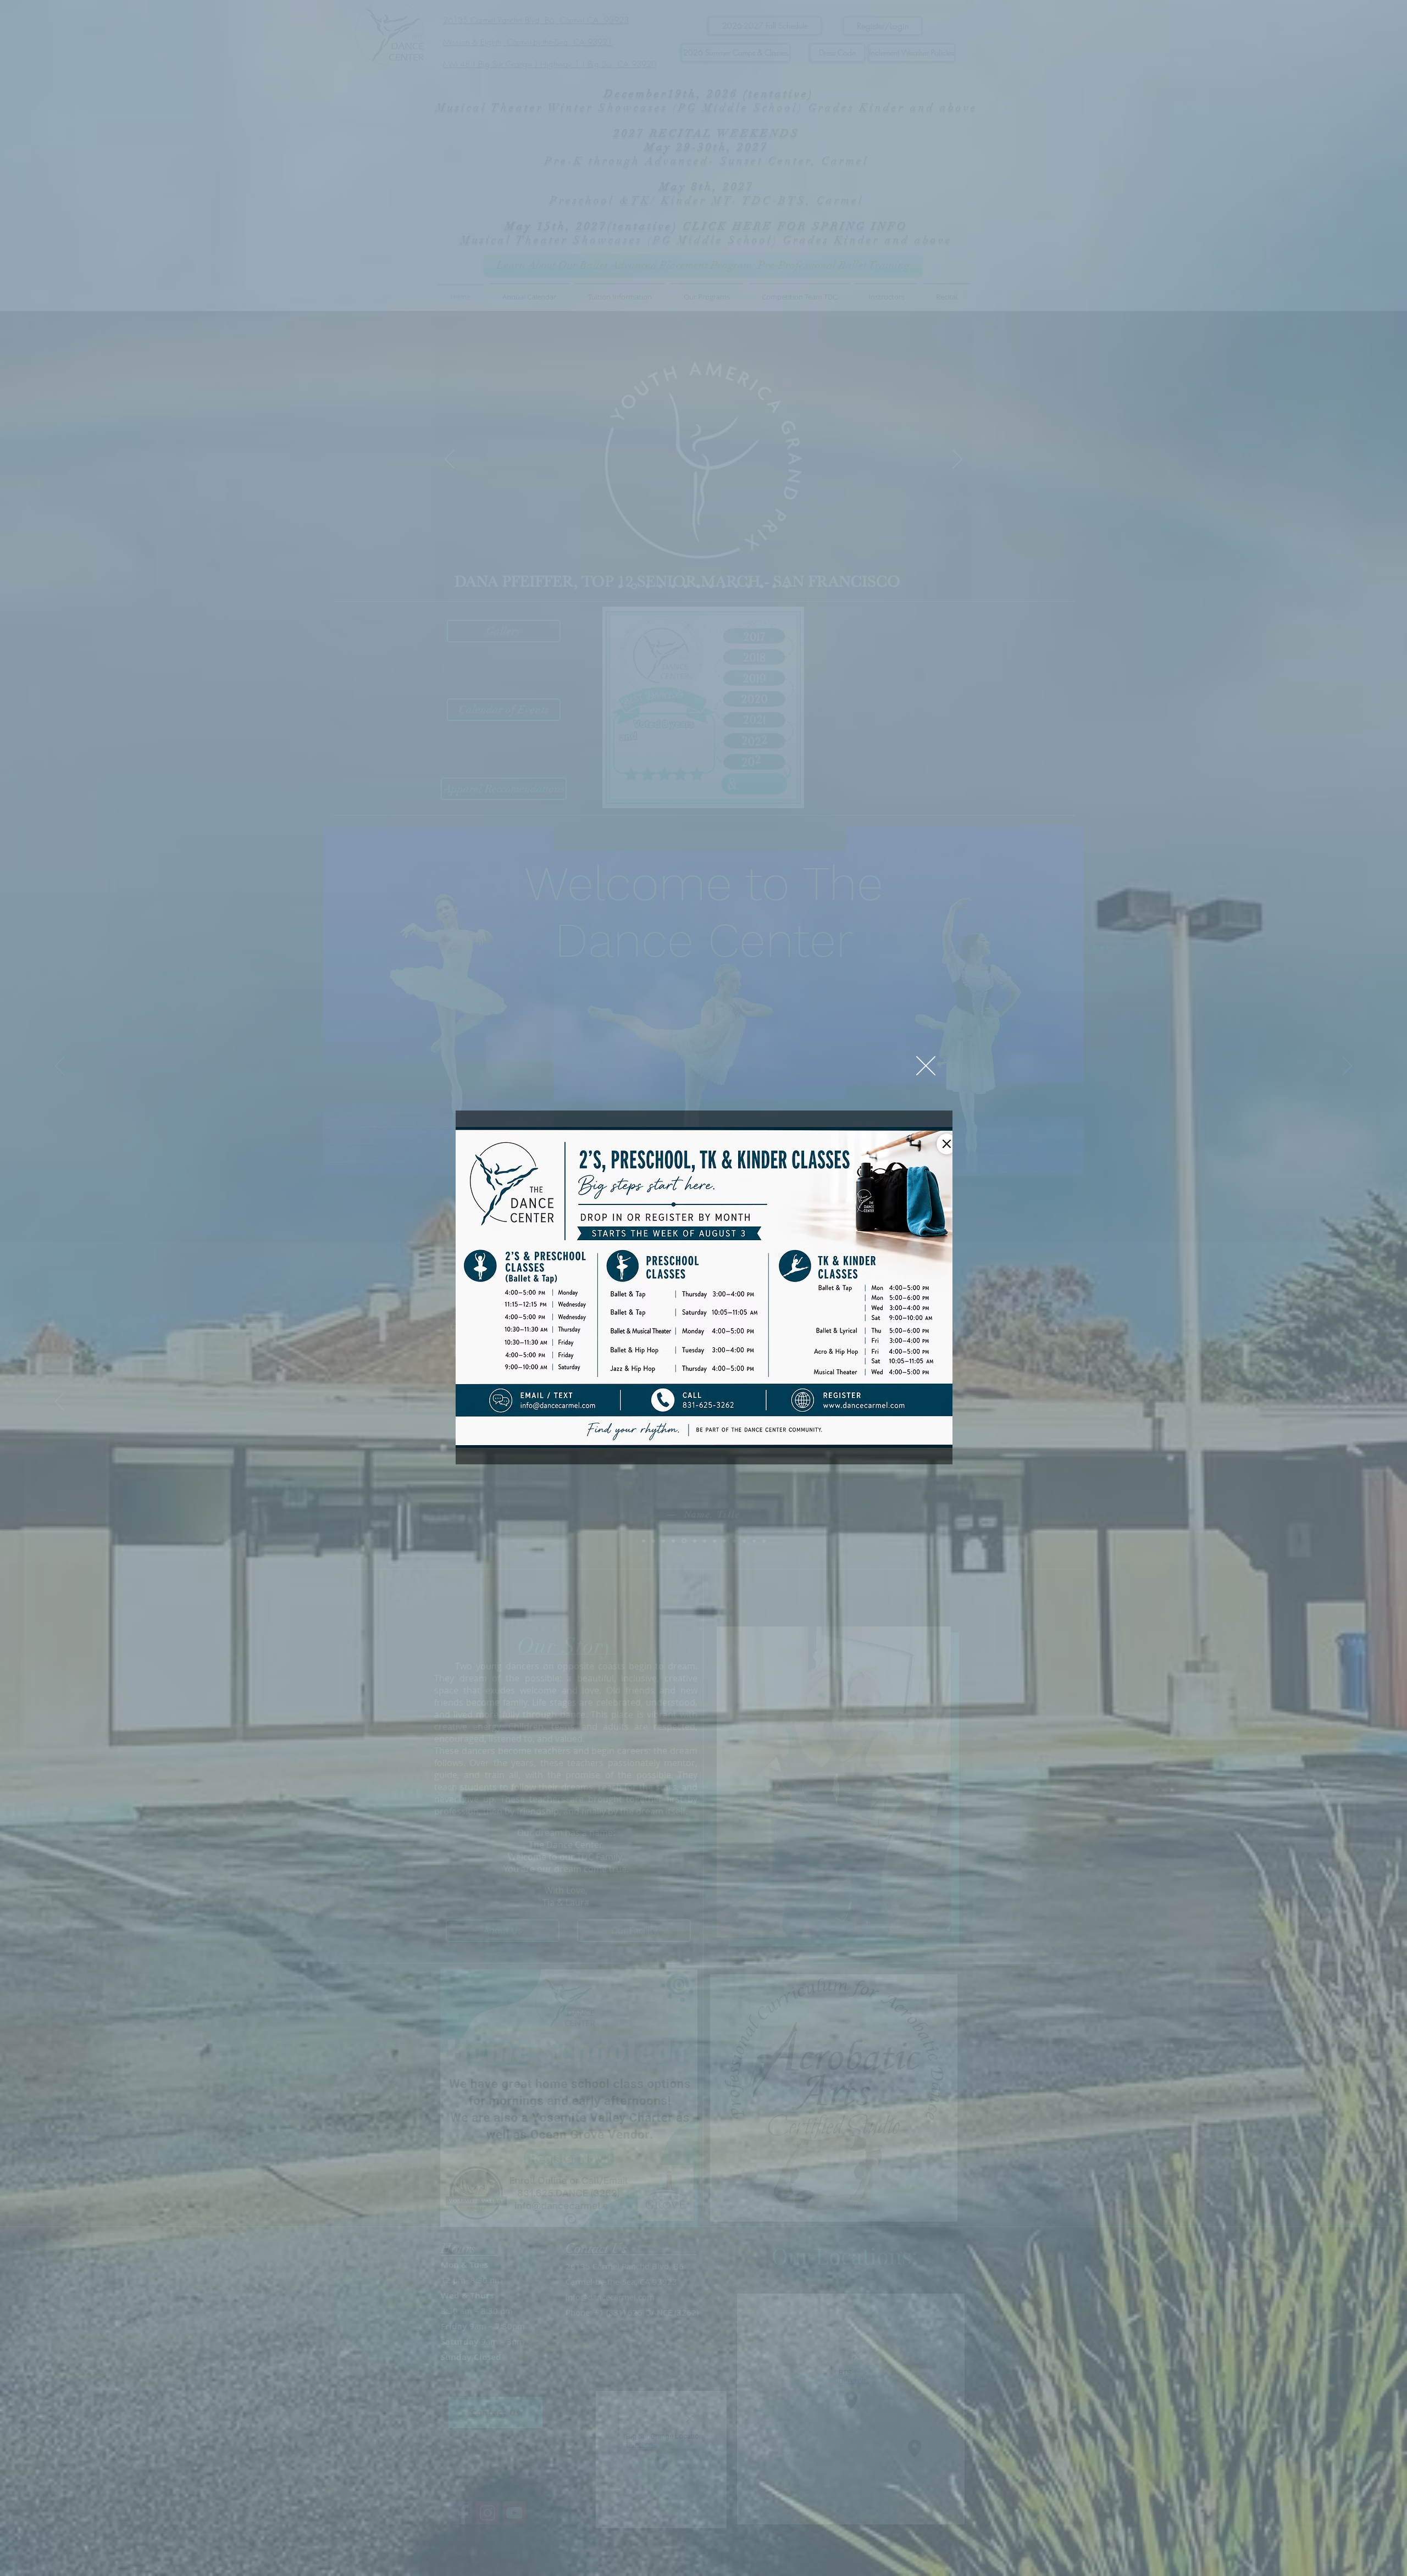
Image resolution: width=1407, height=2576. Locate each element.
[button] (926, 1066)
